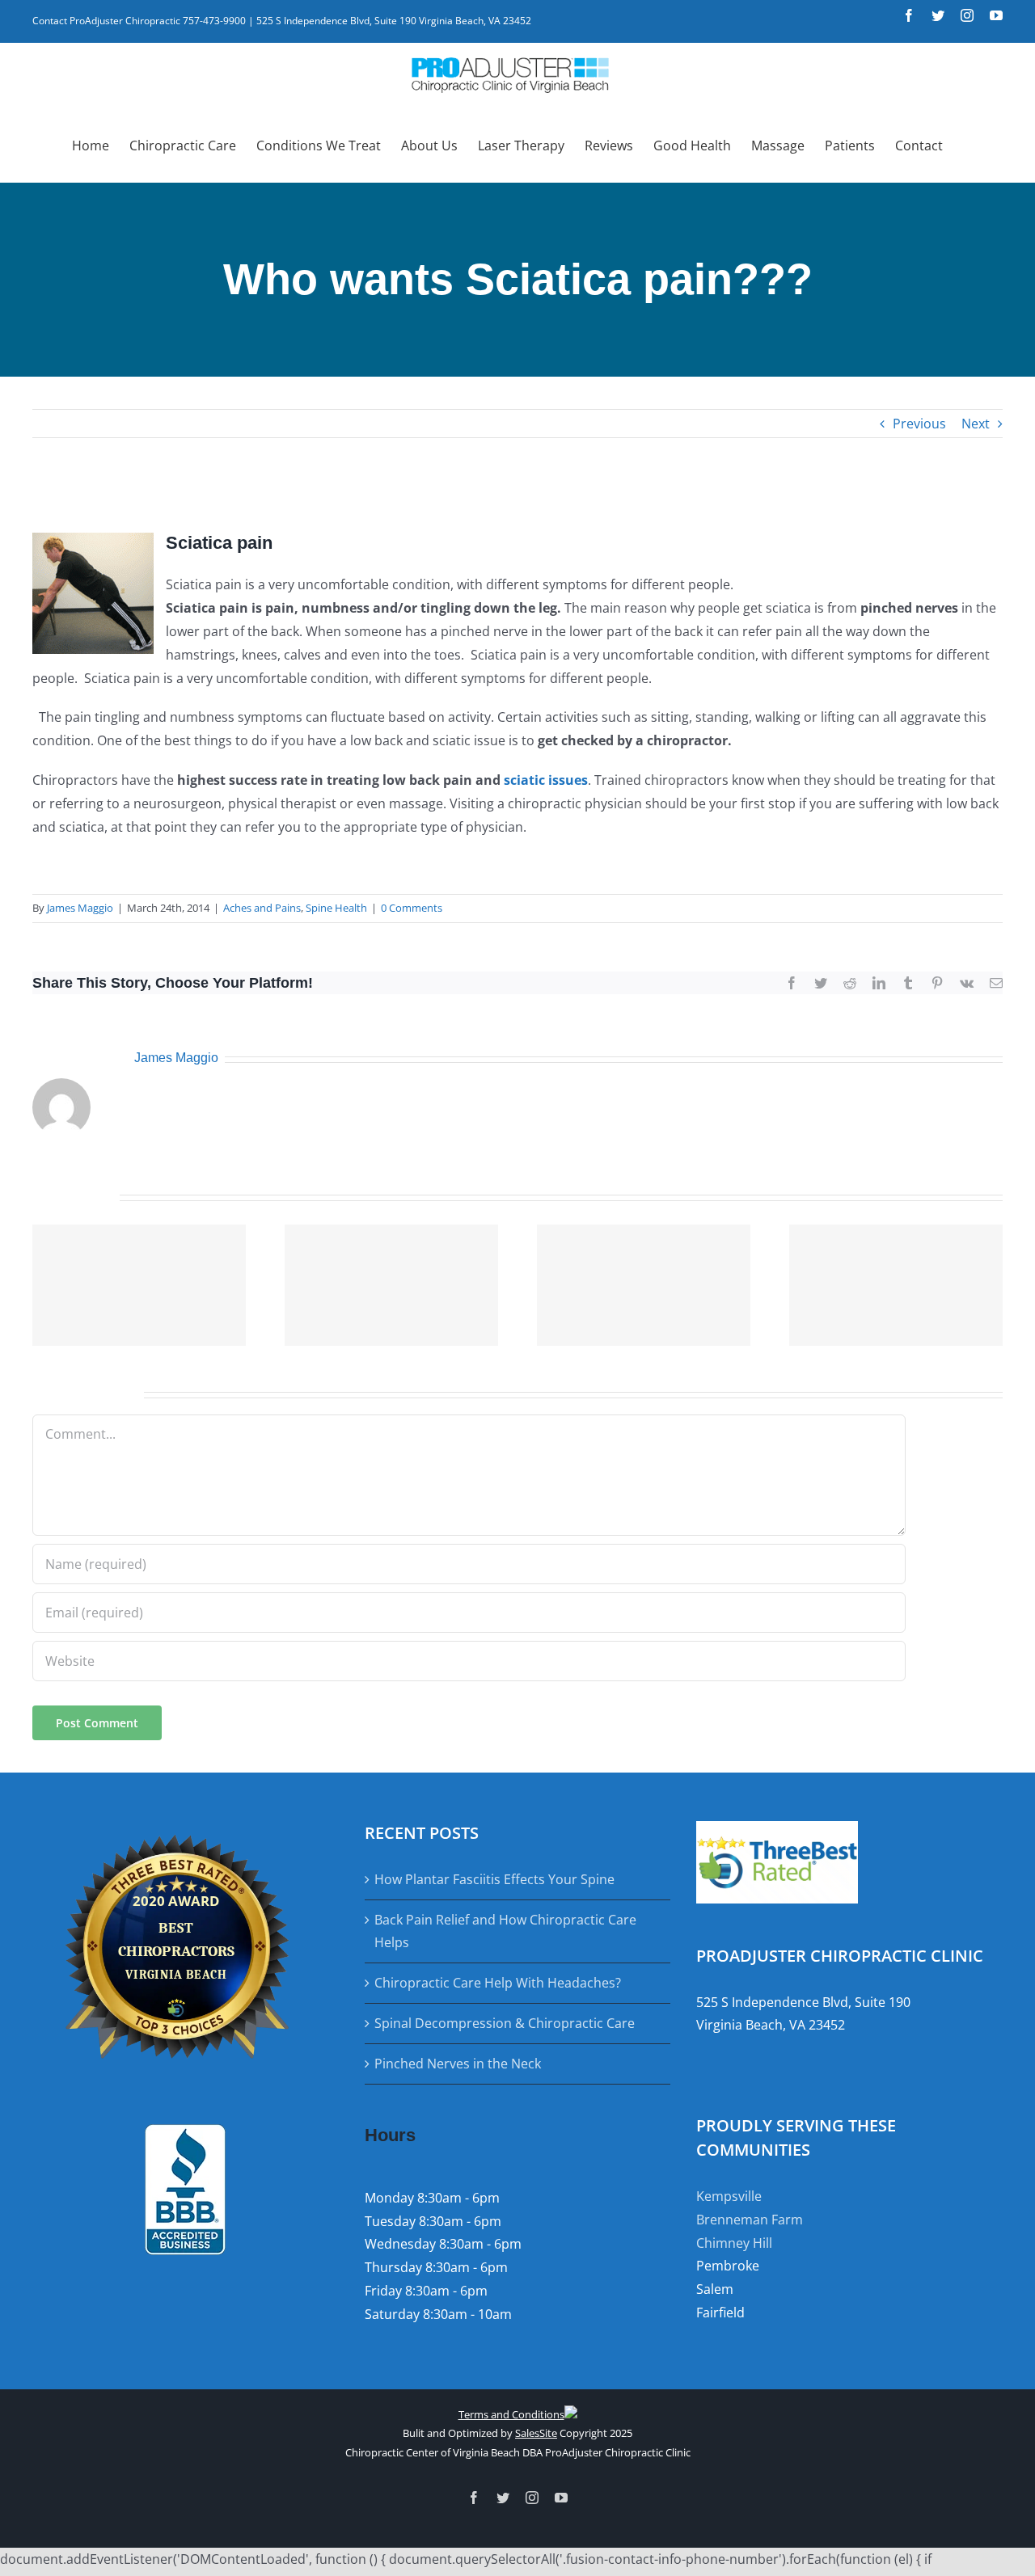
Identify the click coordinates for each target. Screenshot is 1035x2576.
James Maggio (80, 908)
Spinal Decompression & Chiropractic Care (505, 2023)
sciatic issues (544, 780)
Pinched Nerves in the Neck (458, 2064)
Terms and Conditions (511, 2414)
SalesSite (536, 2433)
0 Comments (412, 908)
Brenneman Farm (750, 2220)
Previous (919, 424)
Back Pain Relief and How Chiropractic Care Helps (505, 1931)
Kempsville (729, 2196)
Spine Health (336, 908)
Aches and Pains (262, 908)
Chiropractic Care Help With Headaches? (498, 1983)
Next (976, 424)
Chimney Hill (734, 2243)
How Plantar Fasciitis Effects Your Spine (494, 1879)
